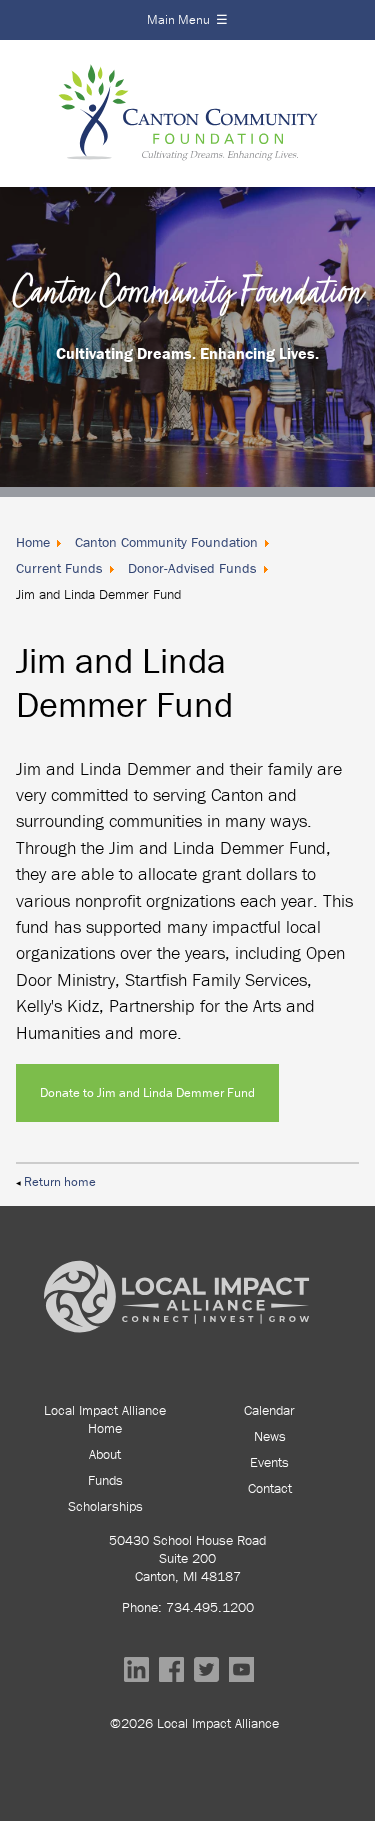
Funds (105, 1480)
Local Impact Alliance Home (105, 1419)
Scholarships (105, 1506)
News (270, 1436)
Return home (60, 1181)
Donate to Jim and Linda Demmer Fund (147, 1092)
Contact (270, 1488)
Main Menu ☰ (187, 19)
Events (269, 1462)
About (105, 1454)
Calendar (269, 1410)
